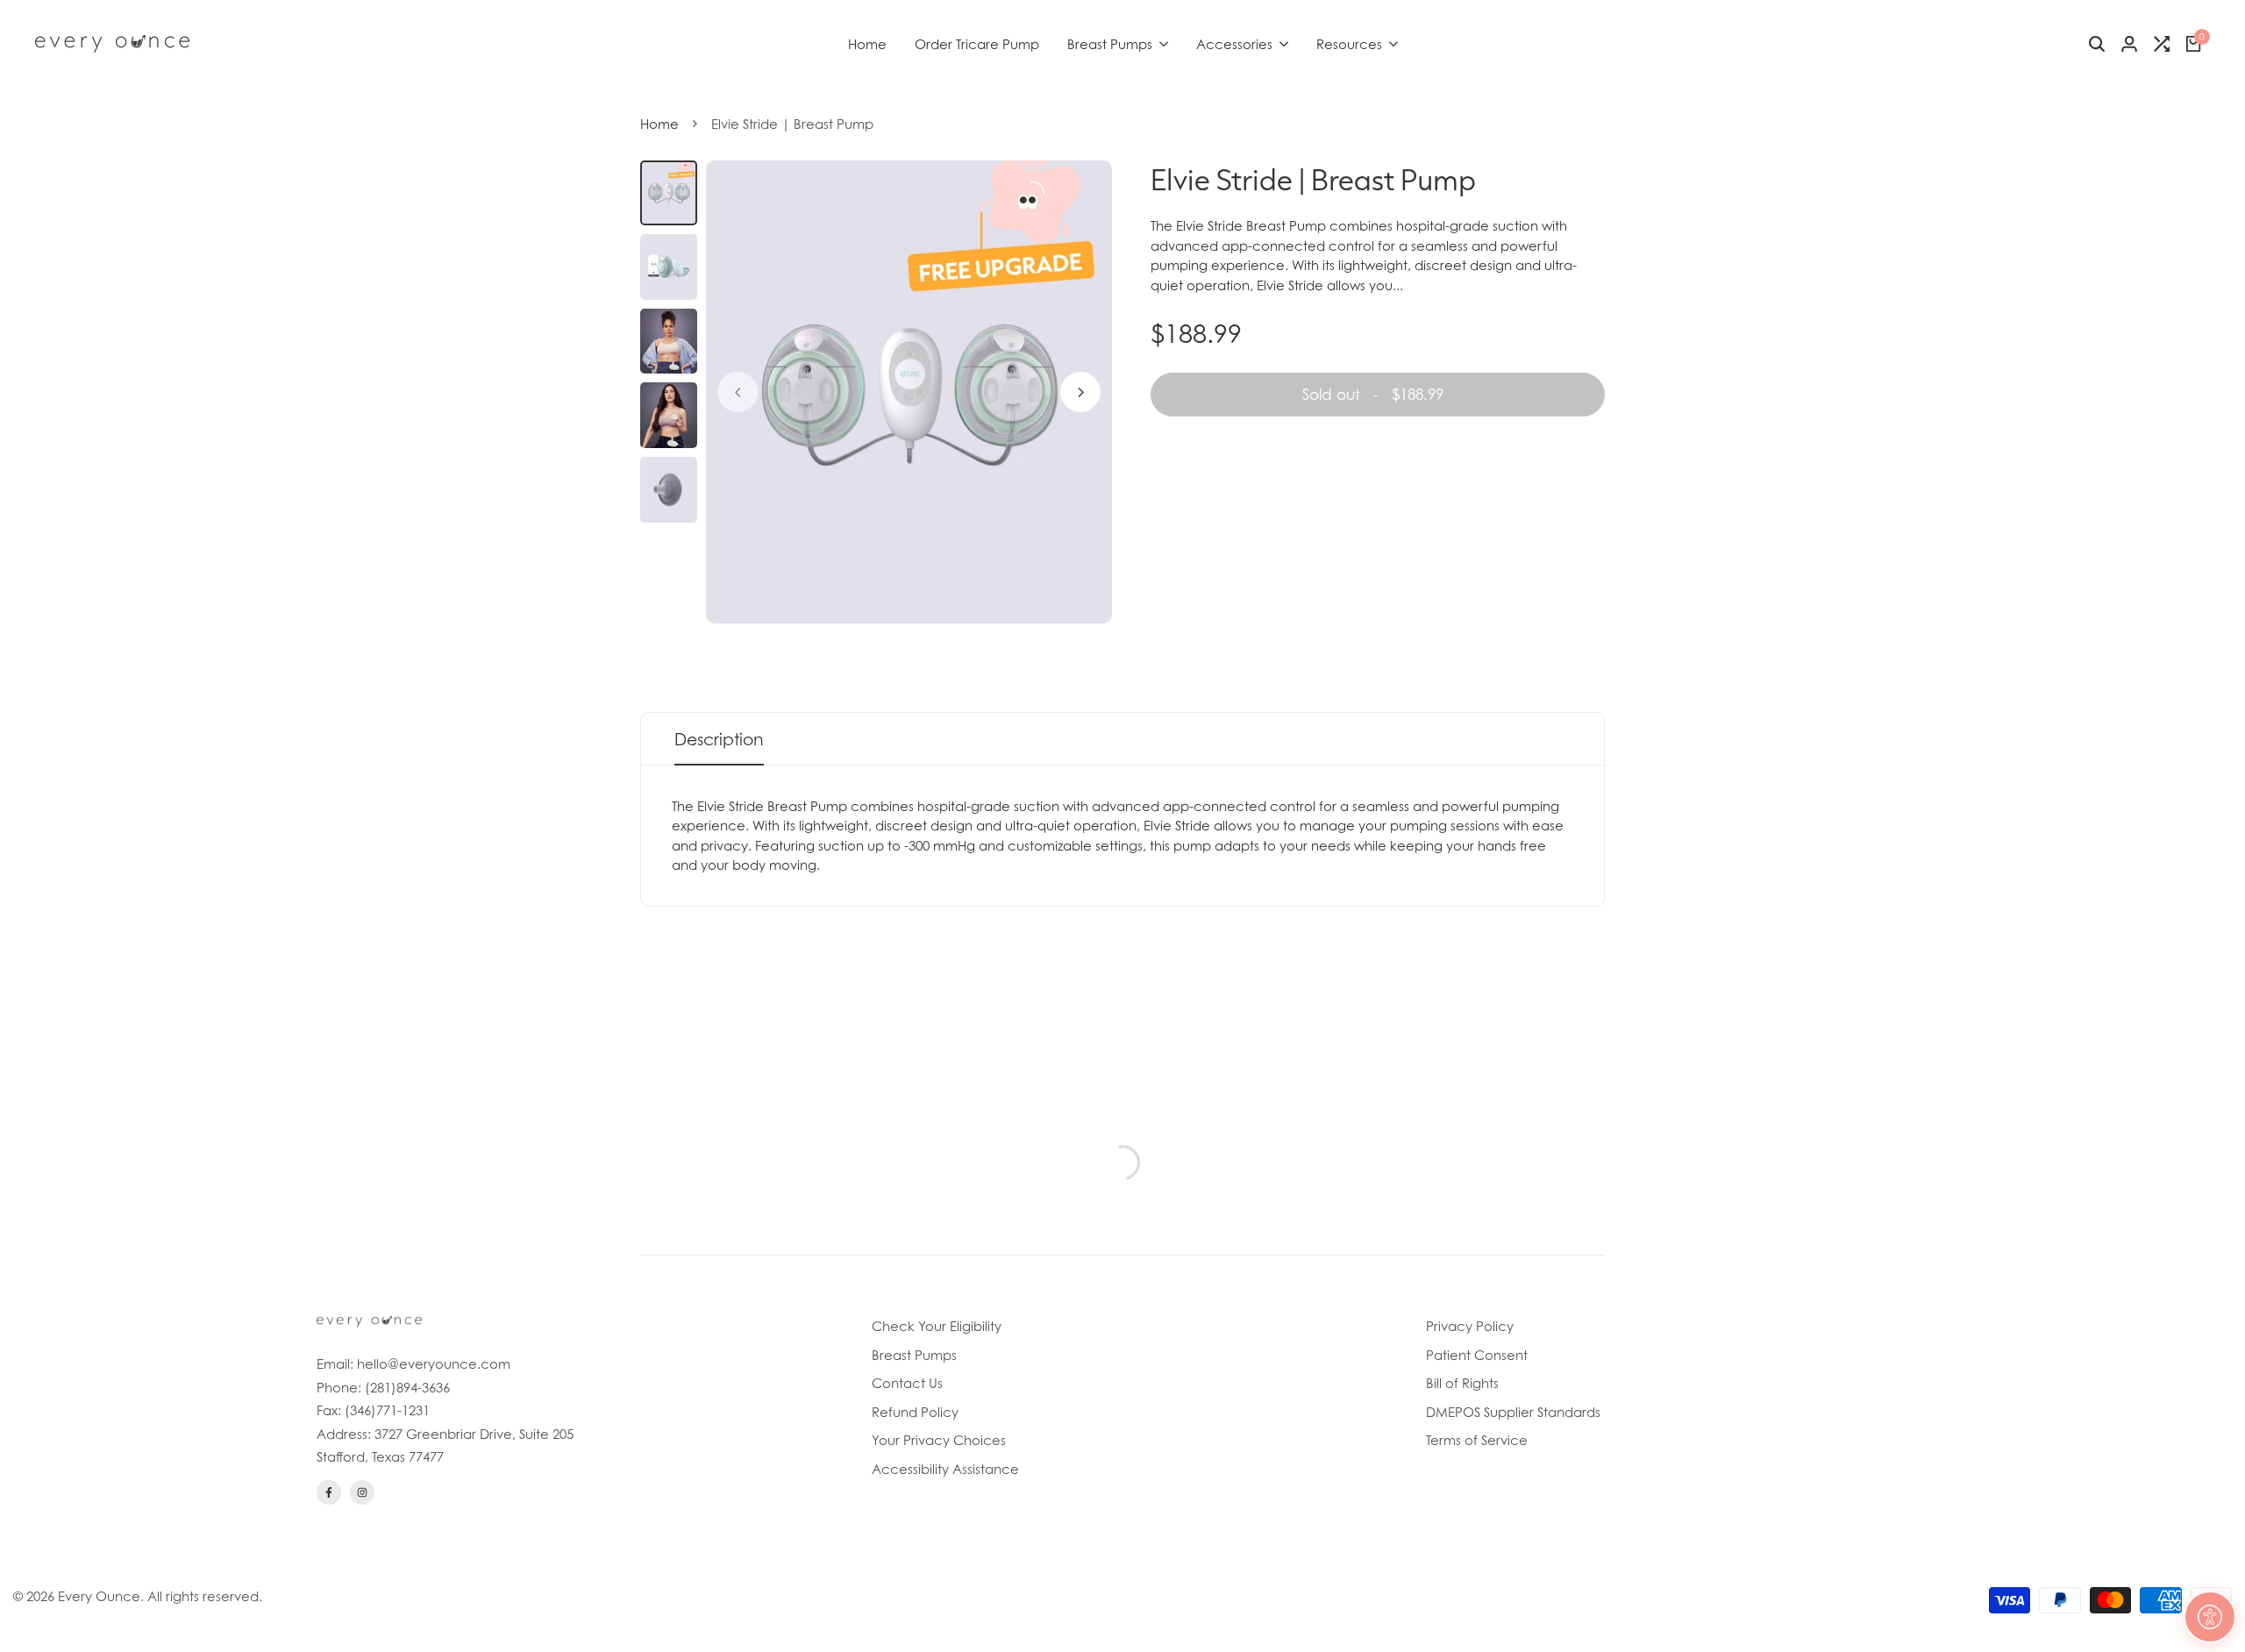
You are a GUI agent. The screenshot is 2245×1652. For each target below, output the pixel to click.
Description (719, 739)
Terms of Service (1477, 1440)
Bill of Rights (1462, 1383)
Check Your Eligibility (937, 1326)
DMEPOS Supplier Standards (1513, 1412)
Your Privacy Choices (939, 1440)
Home (659, 124)
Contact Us (907, 1383)
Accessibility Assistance (945, 1469)
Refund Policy (915, 1412)
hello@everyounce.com (434, 1364)
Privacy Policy (1470, 1326)
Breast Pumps (914, 1355)
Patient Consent (1477, 1355)
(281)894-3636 (407, 1387)
